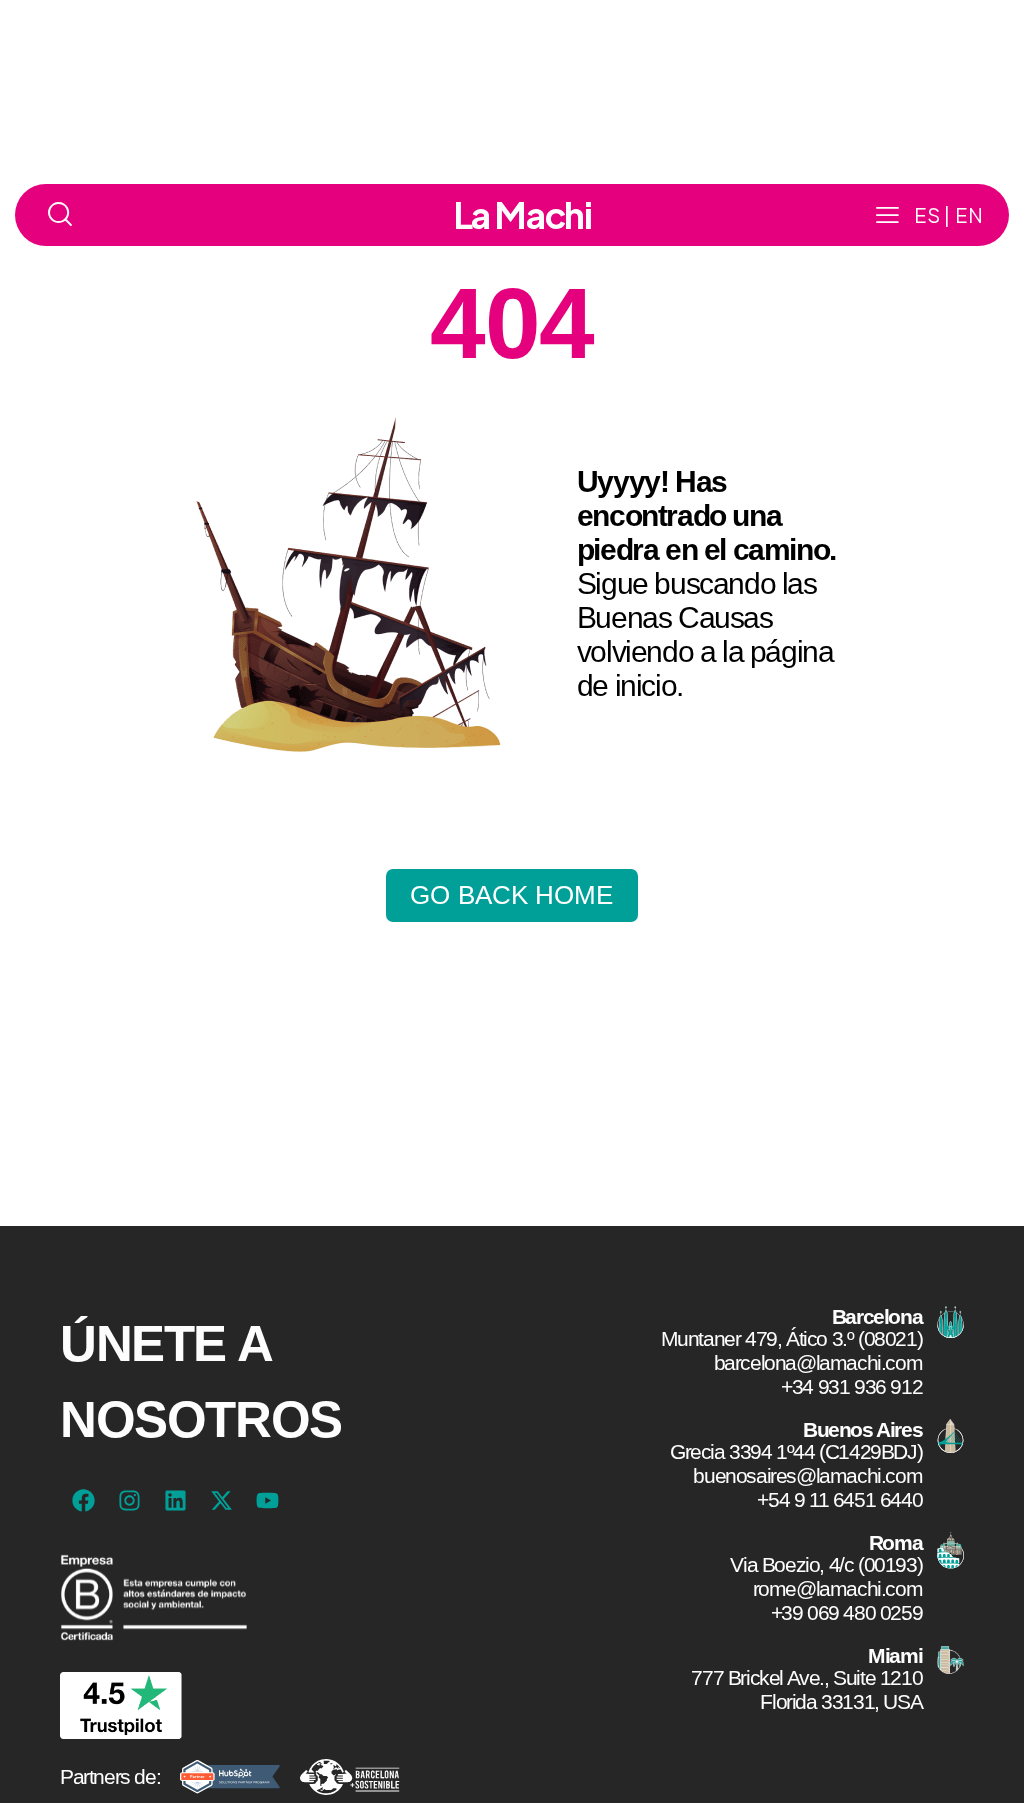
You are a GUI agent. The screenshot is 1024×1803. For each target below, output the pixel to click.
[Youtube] (267, 1501)
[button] (887, 215)
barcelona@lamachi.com (818, 1362)
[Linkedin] (175, 1501)
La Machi (522, 215)
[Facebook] (83, 1501)
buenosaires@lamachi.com (807, 1475)
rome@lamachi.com (837, 1588)
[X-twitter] (221, 1501)
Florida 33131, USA (841, 1701)
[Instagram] (129, 1501)
